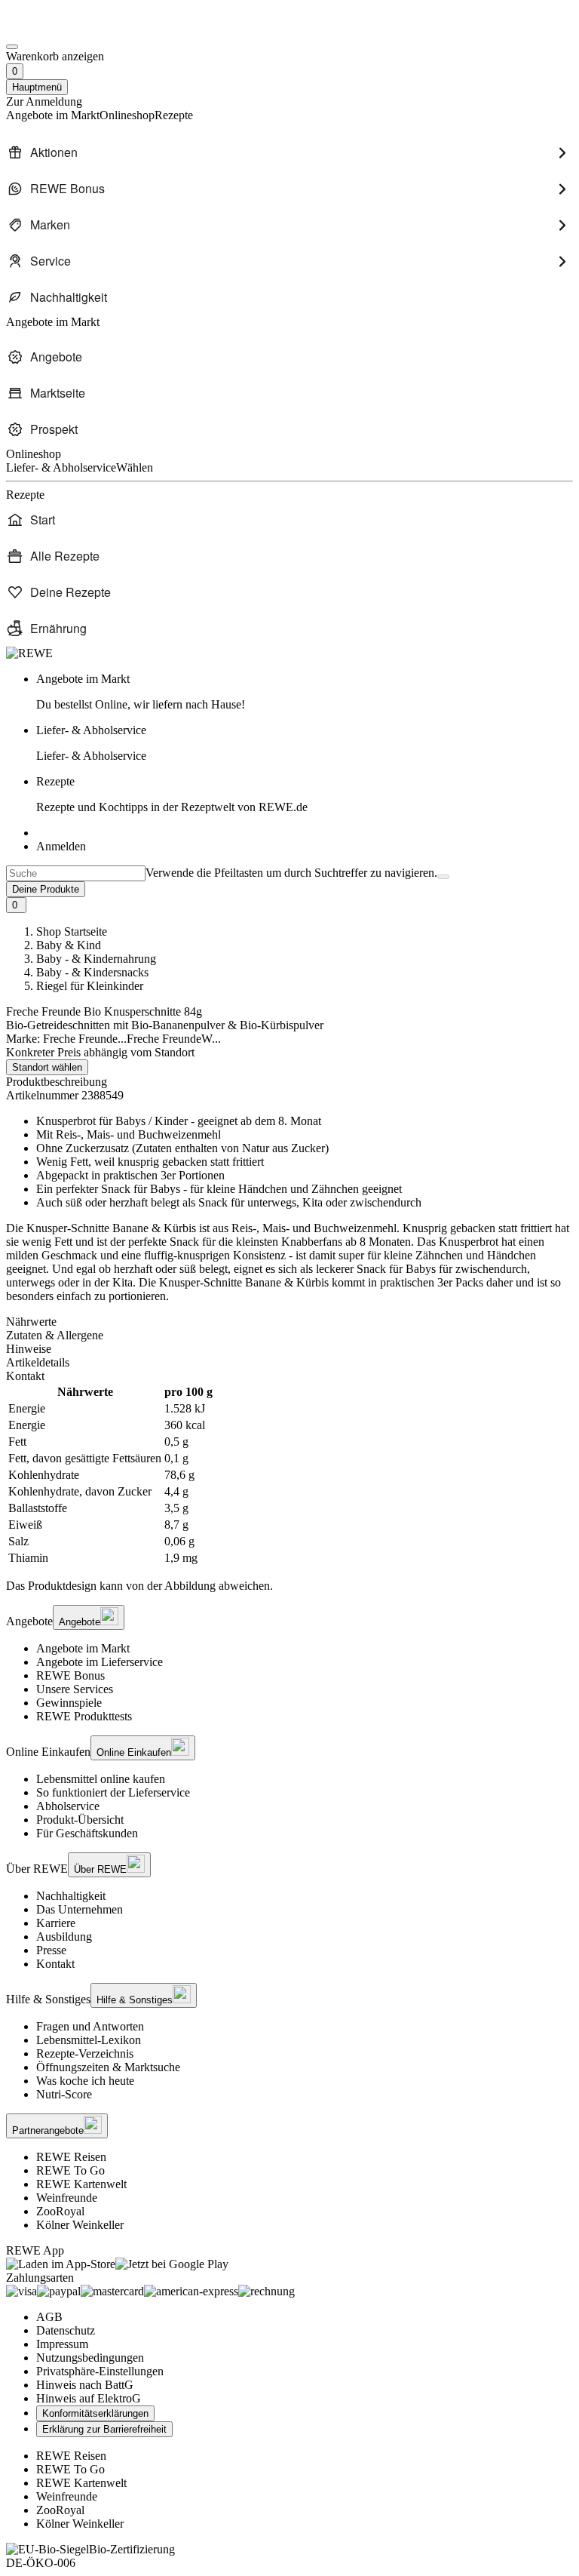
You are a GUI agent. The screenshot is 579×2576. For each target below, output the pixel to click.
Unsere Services (75, 1689)
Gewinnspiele (69, 1703)
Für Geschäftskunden (87, 1833)
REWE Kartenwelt (81, 2184)
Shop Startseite (72, 931)
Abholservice (68, 1806)
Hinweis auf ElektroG (89, 2398)
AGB (49, 2317)
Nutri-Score (64, 2094)
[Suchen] (443, 877)
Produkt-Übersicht (80, 1820)
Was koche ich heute (85, 2081)
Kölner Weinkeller (80, 2225)
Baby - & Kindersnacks (92, 972)
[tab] (289, 1322)
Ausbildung (64, 1937)
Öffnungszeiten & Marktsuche (108, 2067)
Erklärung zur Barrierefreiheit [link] (104, 2429)
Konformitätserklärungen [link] (95, 2413)
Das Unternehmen (80, 1909)
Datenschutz (66, 2330)
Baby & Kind (69, 945)
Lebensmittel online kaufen (101, 1779)
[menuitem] (289, 152)
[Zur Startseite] (57, 29)
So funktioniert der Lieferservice (113, 1792)
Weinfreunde (67, 2198)
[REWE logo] (29, 653)
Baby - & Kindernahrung (96, 959)
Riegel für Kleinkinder (90, 986)
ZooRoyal (60, 2211)
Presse (51, 1950)
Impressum (62, 2344)
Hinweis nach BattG (85, 2385)
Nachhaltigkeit (71, 1896)
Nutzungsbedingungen (90, 2358)
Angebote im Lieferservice (100, 1662)
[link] (305, 692)
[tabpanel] (289, 1475)
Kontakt (55, 1964)
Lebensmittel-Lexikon (89, 2040)
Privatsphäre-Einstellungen (100, 2371)
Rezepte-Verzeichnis (85, 2053)
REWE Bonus (70, 1675)
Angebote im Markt (83, 1648)
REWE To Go (70, 2170)
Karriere (56, 1923)
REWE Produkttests (84, 1716)
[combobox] (76, 873)
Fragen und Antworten (90, 2026)
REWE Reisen (71, 2157)
